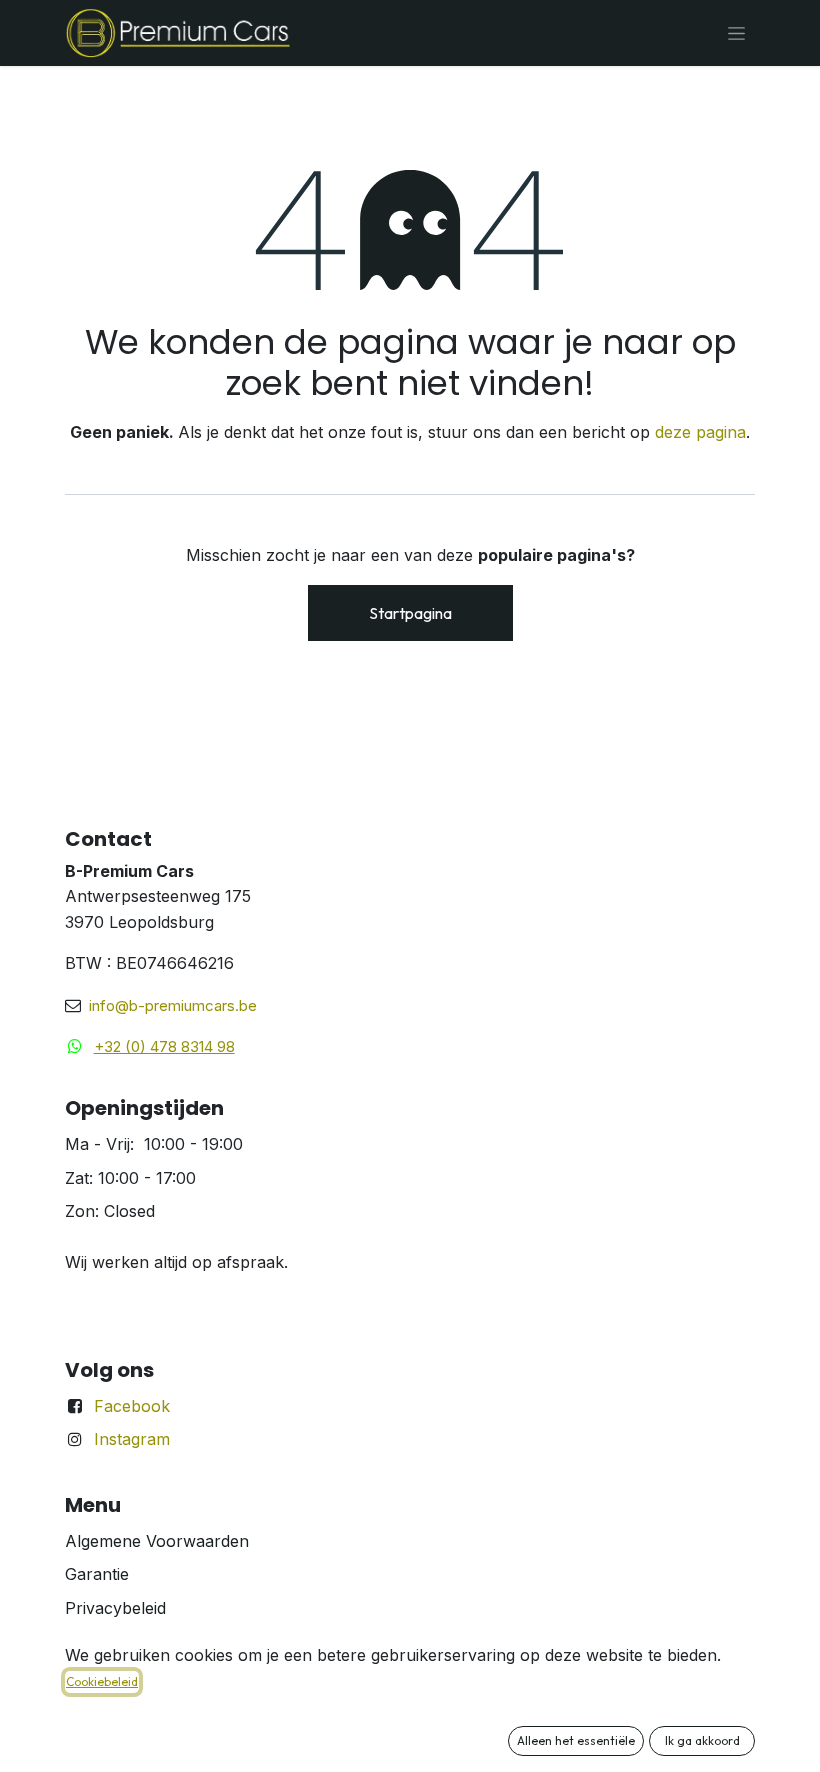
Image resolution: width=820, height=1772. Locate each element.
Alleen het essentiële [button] (576, 1740)
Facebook (132, 1406)
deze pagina (700, 432)
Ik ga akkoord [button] (702, 1740)
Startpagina (410, 613)
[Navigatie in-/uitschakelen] (736, 33)
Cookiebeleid (102, 1681)
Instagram (132, 1439)
